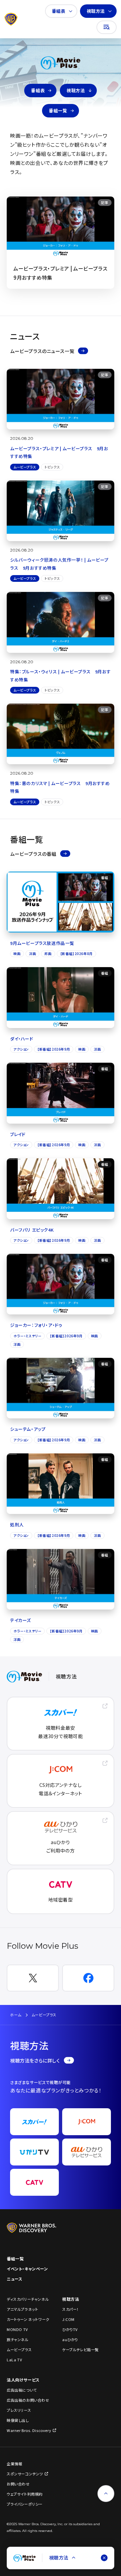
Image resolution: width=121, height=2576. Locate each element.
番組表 (59, 11)
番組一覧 (58, 111)
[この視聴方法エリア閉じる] (104, 2558)
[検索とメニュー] (107, 27)
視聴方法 (96, 11)
